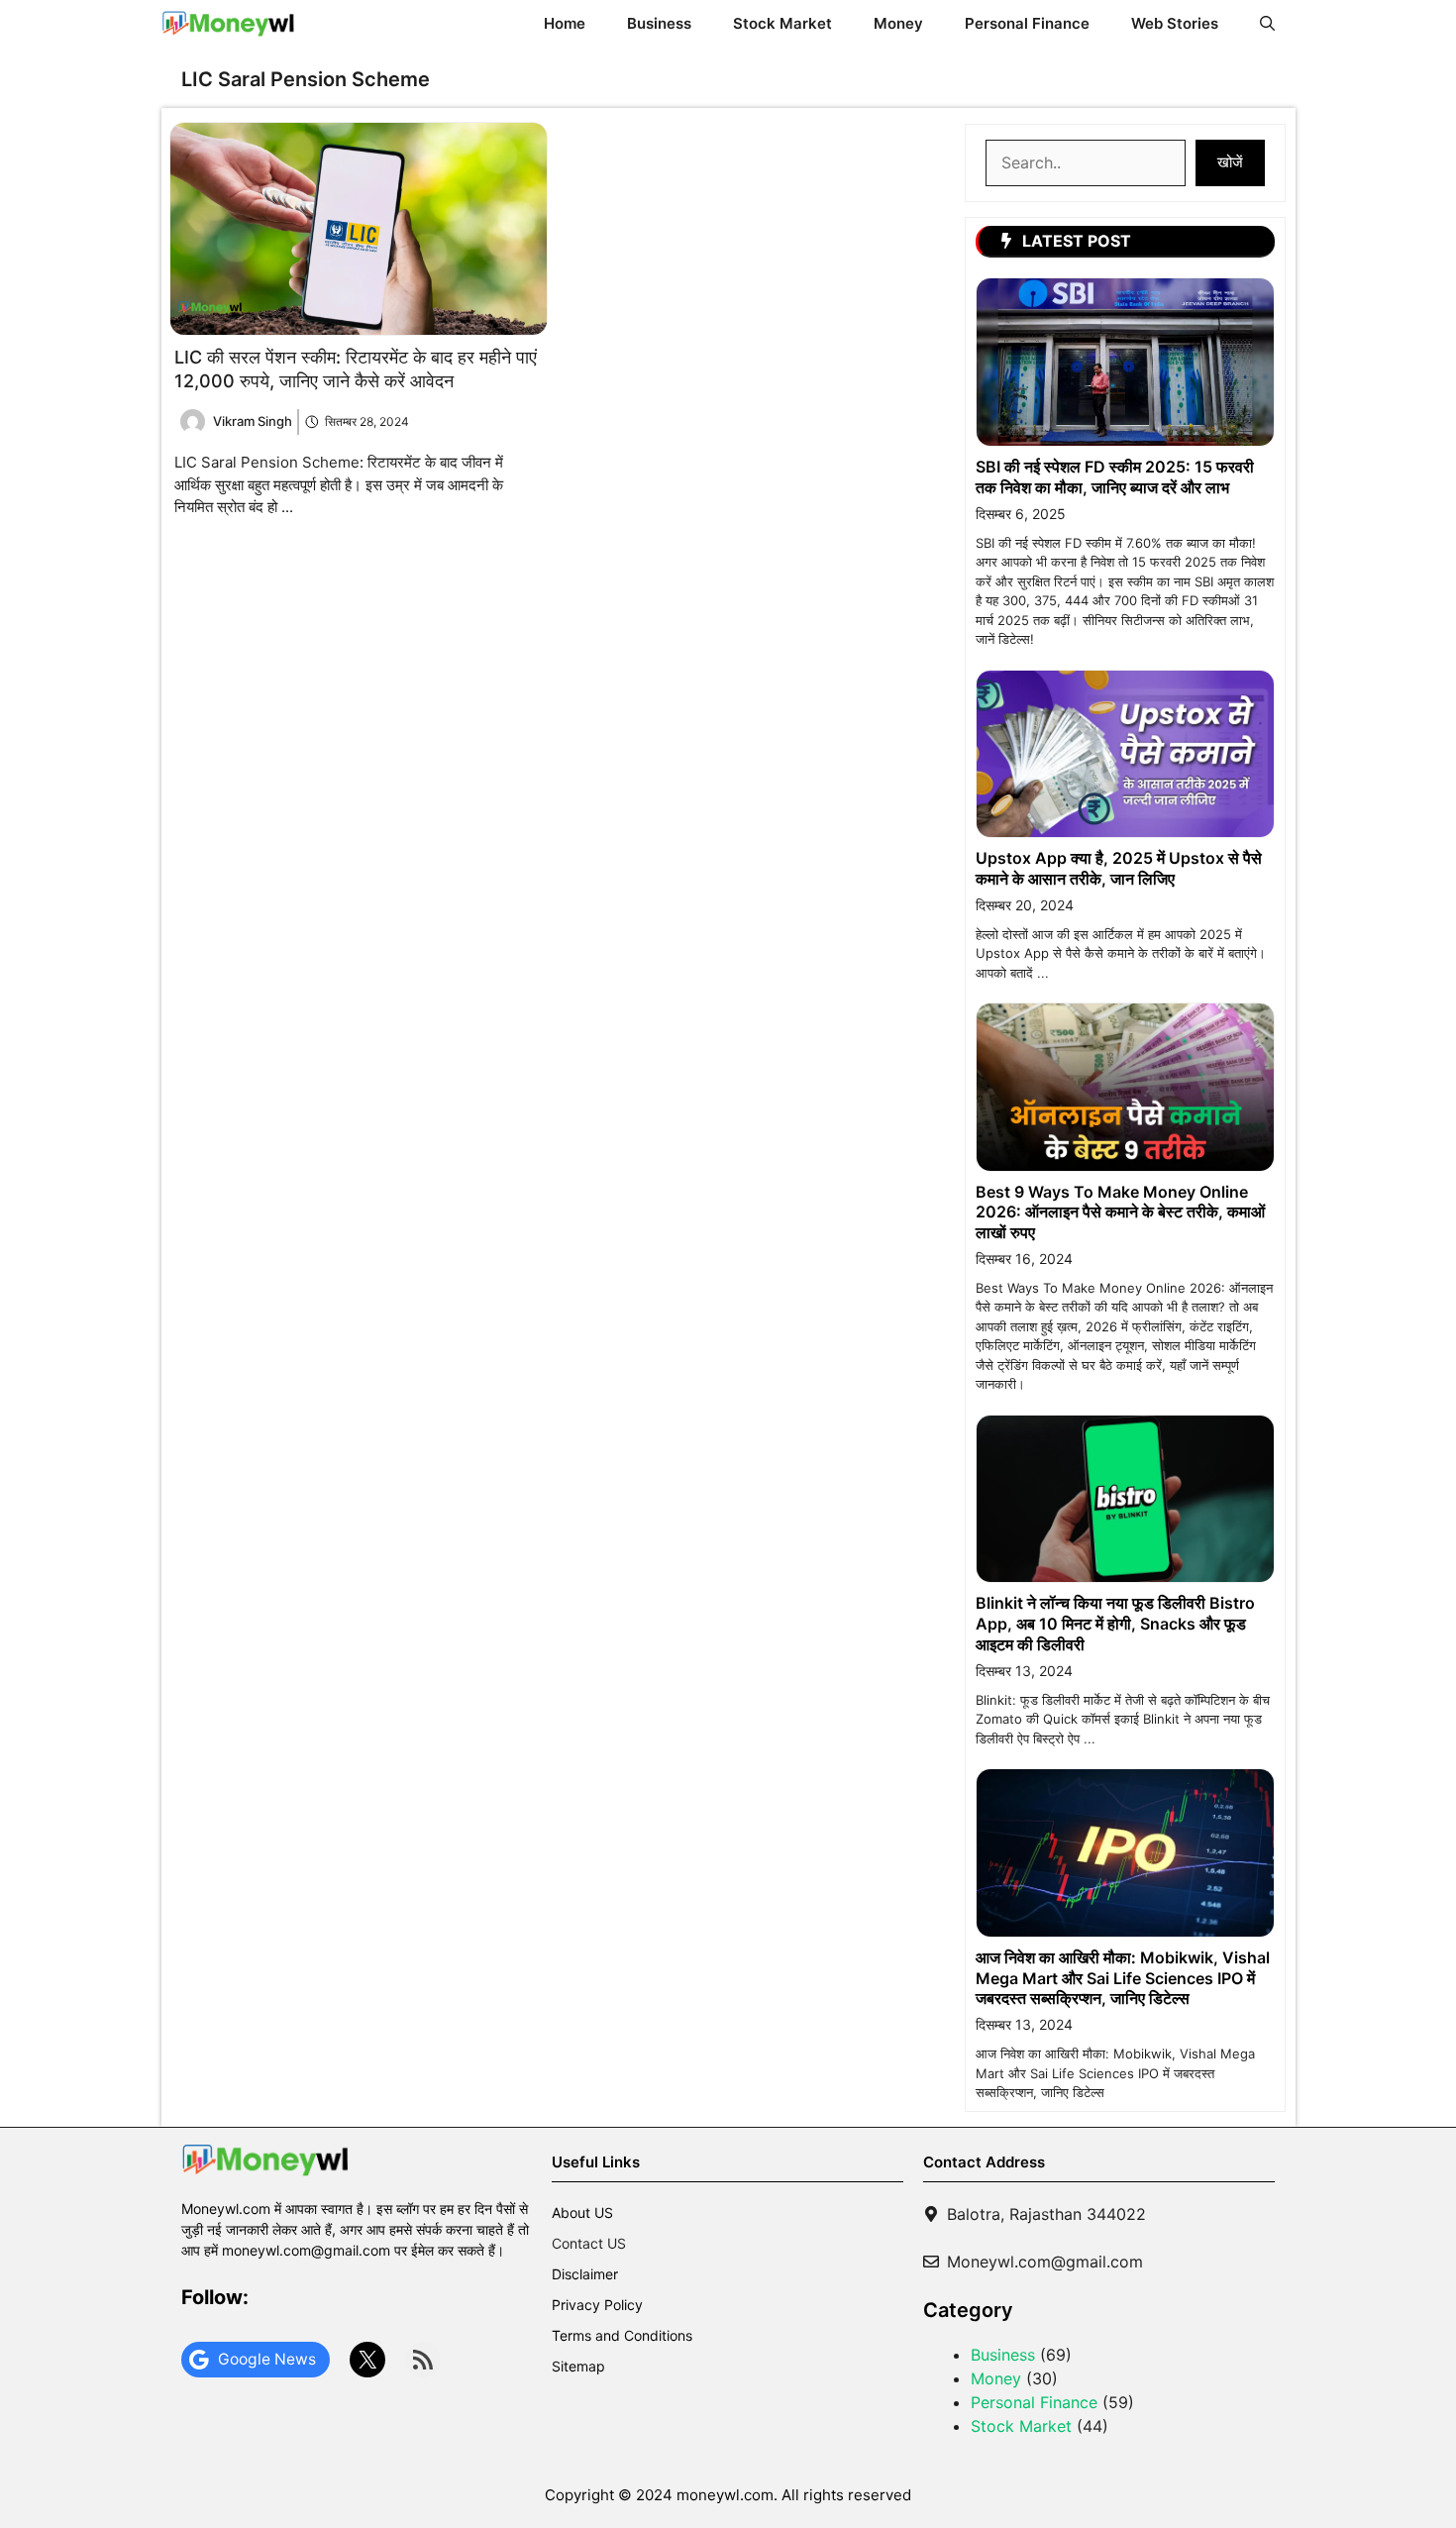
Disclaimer (585, 2274)
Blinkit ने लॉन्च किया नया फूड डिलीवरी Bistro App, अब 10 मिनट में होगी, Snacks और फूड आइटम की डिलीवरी (1115, 1624)
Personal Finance (1027, 23)
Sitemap (578, 2366)
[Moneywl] (228, 23)
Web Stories (1175, 23)
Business (659, 23)
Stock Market (782, 23)
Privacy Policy (597, 2305)
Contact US (589, 2243)
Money (898, 23)
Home (565, 23)
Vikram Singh (253, 421)
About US (582, 2212)
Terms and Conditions (622, 2335)
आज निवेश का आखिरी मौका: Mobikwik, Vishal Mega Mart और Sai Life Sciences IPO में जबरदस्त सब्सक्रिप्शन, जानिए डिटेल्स (1123, 1978)
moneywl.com (725, 2495)
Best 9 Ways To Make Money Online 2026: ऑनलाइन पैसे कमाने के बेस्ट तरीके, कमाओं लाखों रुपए (1120, 1212)
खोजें (1230, 162)
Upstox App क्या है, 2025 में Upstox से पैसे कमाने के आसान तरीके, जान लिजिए (1119, 868)
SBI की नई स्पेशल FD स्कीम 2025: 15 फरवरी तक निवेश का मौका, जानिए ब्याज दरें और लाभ (1115, 477)
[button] (1267, 23)
